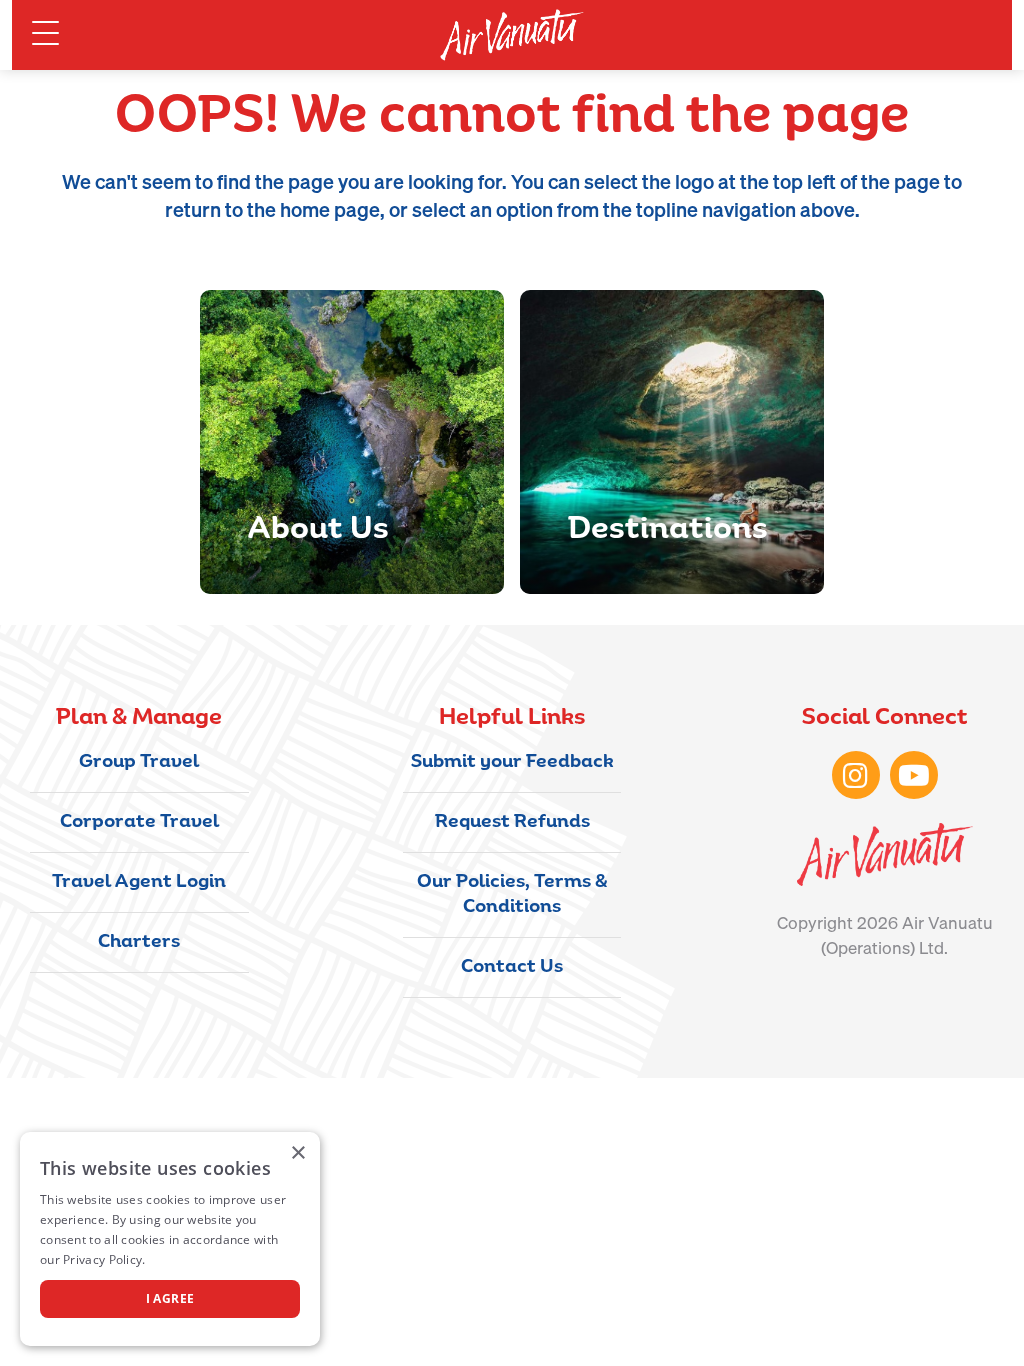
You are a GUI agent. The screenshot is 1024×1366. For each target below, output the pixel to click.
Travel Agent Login (139, 883)
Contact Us (512, 968)
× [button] (297, 1153)
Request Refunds (512, 823)
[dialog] (170, 1239)
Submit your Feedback (512, 763)
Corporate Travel (139, 823)
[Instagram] (856, 775)
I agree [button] (170, 1298)
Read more (181, 1259)
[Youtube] (914, 775)
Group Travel (139, 763)
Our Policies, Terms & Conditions (512, 895)
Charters (139, 943)
